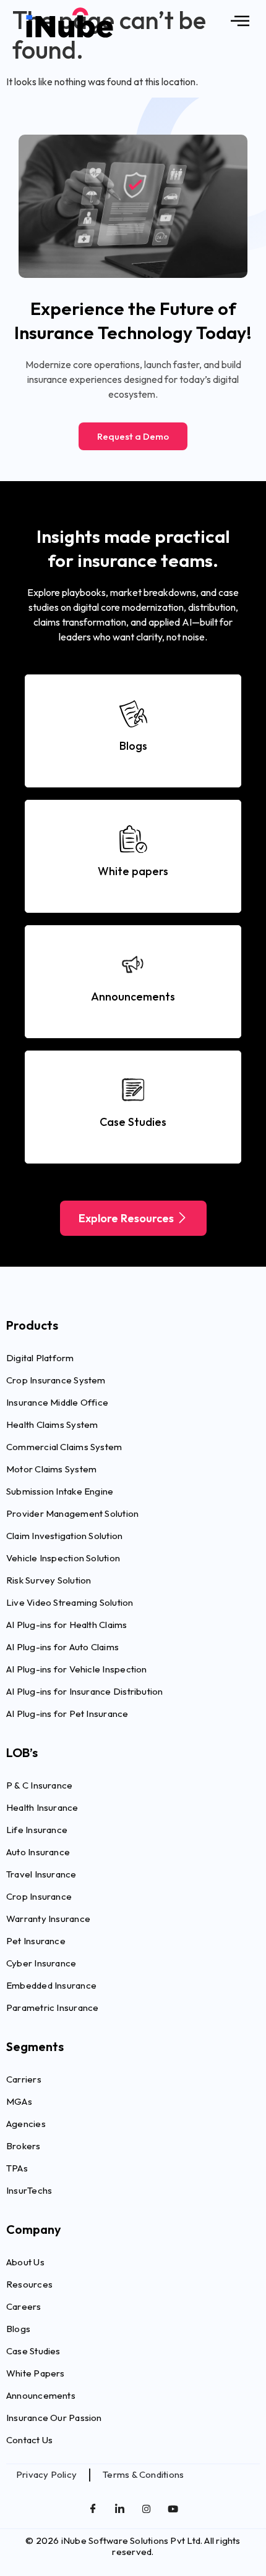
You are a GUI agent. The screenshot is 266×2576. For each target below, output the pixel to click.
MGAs (19, 2101)
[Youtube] (173, 2510)
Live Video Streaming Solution (70, 1602)
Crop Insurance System (56, 1380)
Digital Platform (40, 1358)
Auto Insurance (38, 1852)
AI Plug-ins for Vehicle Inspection (77, 1669)
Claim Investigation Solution (64, 1536)
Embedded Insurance (51, 1985)
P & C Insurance (39, 1785)
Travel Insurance (41, 1874)
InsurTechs (29, 2190)
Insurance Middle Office (57, 1402)
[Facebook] (93, 2510)
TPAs (17, 2168)
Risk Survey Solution (49, 1580)
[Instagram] (147, 2510)
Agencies (26, 2124)
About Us (25, 2262)
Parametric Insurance (53, 2008)
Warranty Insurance (48, 1919)
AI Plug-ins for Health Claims (67, 1625)
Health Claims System (52, 1424)
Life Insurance (37, 1830)
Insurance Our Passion (54, 2418)
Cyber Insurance (41, 1963)
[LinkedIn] (120, 2510)
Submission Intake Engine (60, 1491)
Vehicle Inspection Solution (63, 1558)
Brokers (24, 2146)
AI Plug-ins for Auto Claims (62, 1647)
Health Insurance (42, 1807)
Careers (24, 2306)
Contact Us (29, 2440)
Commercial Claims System (64, 1447)
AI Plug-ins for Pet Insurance (67, 1714)
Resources (29, 2284)
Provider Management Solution (72, 1513)
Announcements (41, 2395)
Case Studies (33, 2351)
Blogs (18, 2329)
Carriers (24, 2079)
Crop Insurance (39, 1896)
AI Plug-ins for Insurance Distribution (85, 1691)
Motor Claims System (51, 1469)
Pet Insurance (36, 1941)
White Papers (36, 2373)
